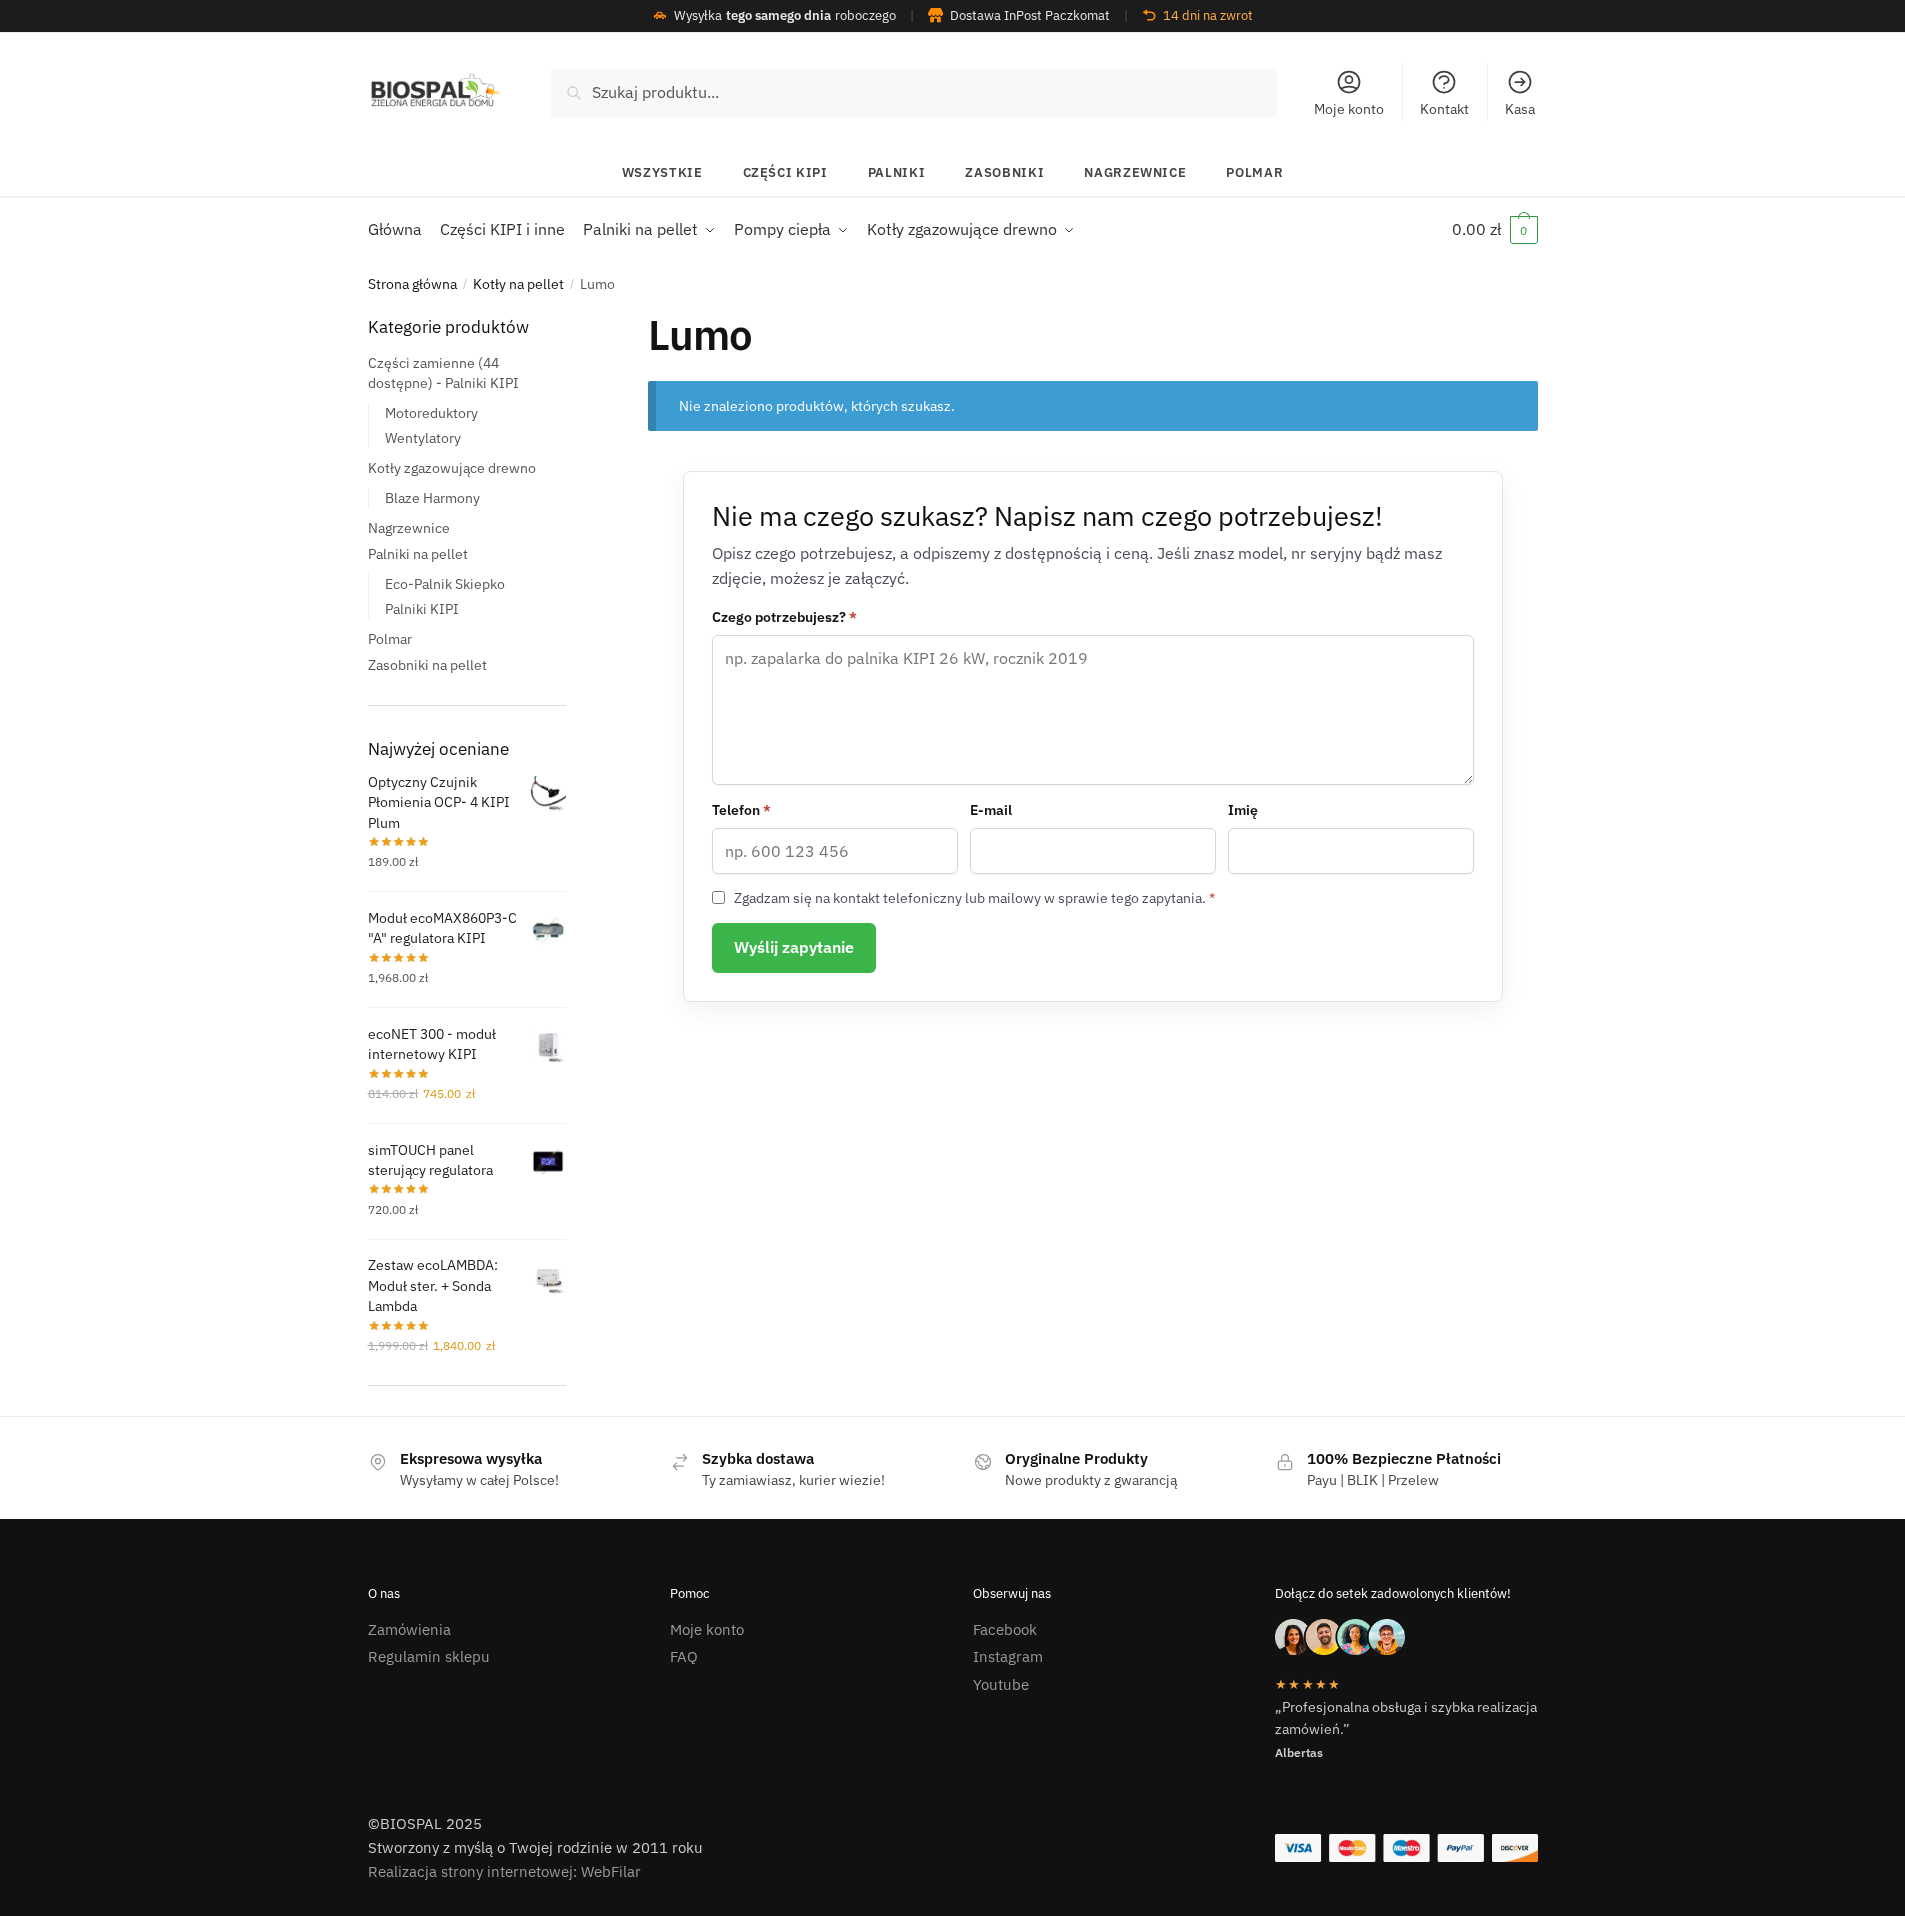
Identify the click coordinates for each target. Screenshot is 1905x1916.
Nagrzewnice (1135, 172)
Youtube (1001, 1684)
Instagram (1008, 1656)
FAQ (684, 1656)
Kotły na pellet (518, 284)
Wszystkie (662, 172)
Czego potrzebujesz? (784, 617)
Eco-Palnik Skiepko (445, 583)
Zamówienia (409, 1629)
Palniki (897, 172)
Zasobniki (1004, 172)
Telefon (741, 810)
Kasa (1520, 109)
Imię (1243, 810)
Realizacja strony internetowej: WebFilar (504, 1871)
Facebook (1005, 1629)
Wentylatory (423, 437)
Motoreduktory (431, 413)
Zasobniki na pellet (427, 664)
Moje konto (1349, 109)
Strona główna (412, 284)
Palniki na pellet (418, 553)
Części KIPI (785, 172)
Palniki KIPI (422, 608)
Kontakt (1444, 109)
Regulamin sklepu (429, 1656)
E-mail (991, 810)
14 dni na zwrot (1208, 15)
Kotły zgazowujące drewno (452, 467)
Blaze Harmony (432, 497)
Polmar (1254, 172)
